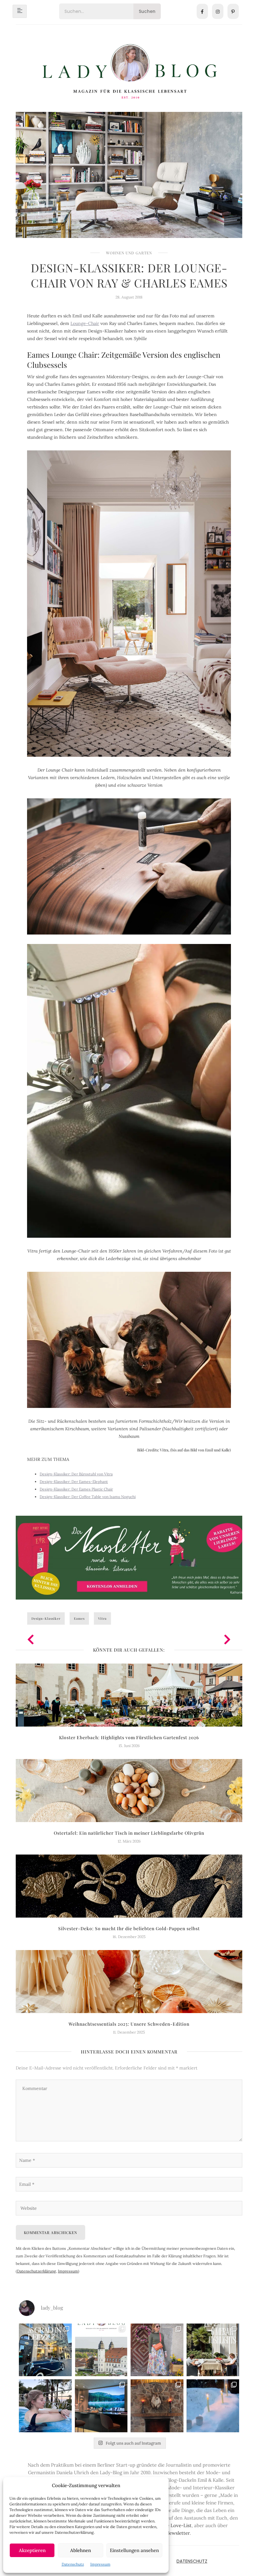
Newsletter (178, 2533)
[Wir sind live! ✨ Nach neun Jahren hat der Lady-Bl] (101, 2350)
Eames (79, 1618)
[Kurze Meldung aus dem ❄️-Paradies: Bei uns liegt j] (213, 2406)
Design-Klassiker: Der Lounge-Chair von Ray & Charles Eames (129, 275)
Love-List (181, 2525)
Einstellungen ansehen (134, 2550)
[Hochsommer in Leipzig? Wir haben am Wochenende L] (45, 2350)
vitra (102, 1618)
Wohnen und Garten (129, 253)
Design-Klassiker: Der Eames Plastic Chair (76, 1489)
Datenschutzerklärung (36, 2271)
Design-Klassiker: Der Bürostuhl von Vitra (76, 1474)
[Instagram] (218, 11)
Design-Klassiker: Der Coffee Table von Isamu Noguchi (88, 1497)
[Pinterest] (233, 11)
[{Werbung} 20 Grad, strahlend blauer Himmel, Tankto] (45, 2406)
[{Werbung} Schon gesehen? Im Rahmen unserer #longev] (101, 2406)
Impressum (100, 2564)
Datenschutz (73, 2564)
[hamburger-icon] (20, 11)
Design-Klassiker (46, 1618)
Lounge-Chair (85, 323)
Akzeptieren (32, 2550)
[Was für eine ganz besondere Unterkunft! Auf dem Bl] (157, 2350)
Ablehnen (81, 2550)
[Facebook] (202, 11)
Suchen (147, 11)
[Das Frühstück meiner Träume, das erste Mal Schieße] (157, 2406)
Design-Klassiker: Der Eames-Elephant (74, 1482)
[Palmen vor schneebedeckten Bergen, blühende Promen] (213, 2350)
